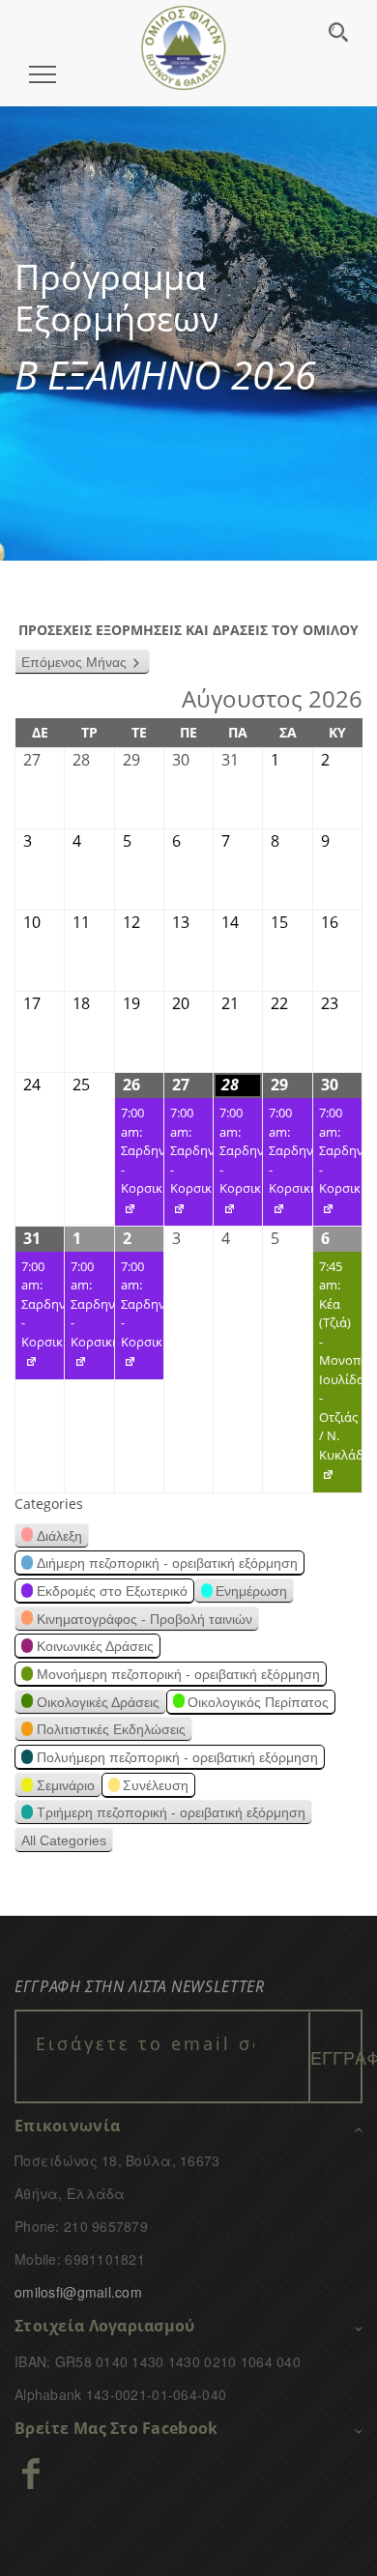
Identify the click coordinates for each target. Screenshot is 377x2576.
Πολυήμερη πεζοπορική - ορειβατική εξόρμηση (177, 1757)
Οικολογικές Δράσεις (98, 1702)
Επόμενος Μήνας (74, 662)
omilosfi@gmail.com (78, 2292)
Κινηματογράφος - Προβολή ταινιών (145, 1619)
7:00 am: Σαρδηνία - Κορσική (139, 1165)
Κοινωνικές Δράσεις (95, 1646)
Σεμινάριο (66, 1785)
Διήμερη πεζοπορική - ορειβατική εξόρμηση (167, 1563)
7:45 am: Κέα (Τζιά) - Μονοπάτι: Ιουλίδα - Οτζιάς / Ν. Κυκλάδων (337, 1375)
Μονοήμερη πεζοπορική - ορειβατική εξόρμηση (178, 1674)
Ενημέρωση (251, 1591)
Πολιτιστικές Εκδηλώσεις (111, 1729)
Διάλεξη (59, 1536)
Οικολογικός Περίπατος (258, 1702)
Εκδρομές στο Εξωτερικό (112, 1591)
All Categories (64, 1840)
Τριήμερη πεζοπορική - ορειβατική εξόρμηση (171, 1812)
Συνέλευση (156, 1785)
